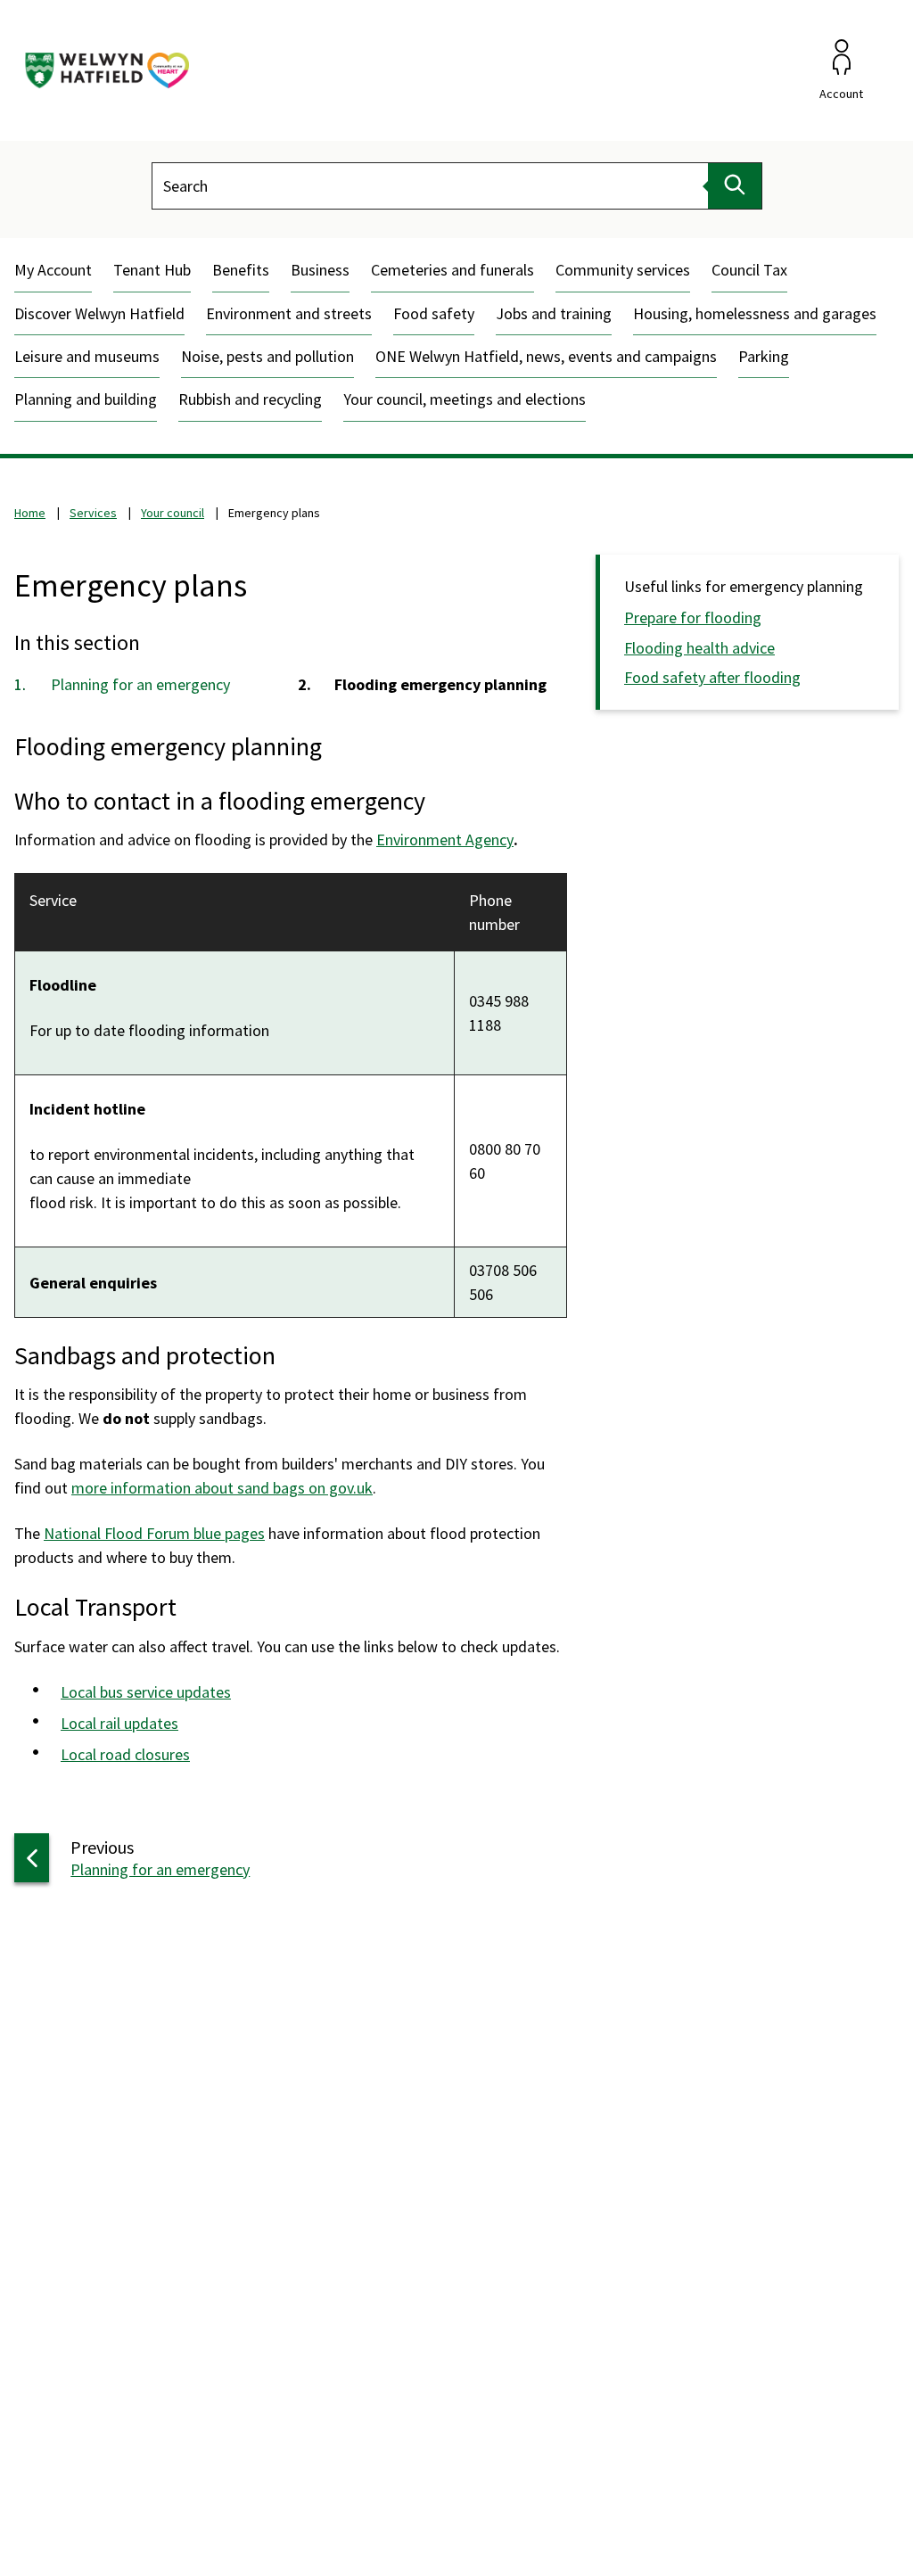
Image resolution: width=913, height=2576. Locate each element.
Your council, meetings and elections (465, 399)
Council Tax (749, 270)
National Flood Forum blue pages (154, 1533)
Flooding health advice (699, 648)
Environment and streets (289, 313)
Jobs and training (554, 313)
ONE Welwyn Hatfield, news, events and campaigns (546, 356)
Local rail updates (119, 1723)
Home (30, 513)
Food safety (434, 313)
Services (93, 513)
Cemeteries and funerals (452, 270)
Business (320, 270)
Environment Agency (445, 839)
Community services (623, 270)
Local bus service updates (146, 1692)
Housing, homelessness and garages (755, 313)
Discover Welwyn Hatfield (99, 313)
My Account (53, 270)
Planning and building (86, 399)
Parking (764, 356)
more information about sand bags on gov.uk (222, 1488)
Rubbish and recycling (250, 399)
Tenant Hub (152, 270)
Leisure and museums (87, 356)
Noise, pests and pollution (267, 356)
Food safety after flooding (712, 677)
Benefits (241, 270)
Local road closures (125, 1754)
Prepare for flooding (693, 617)
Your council (173, 513)
